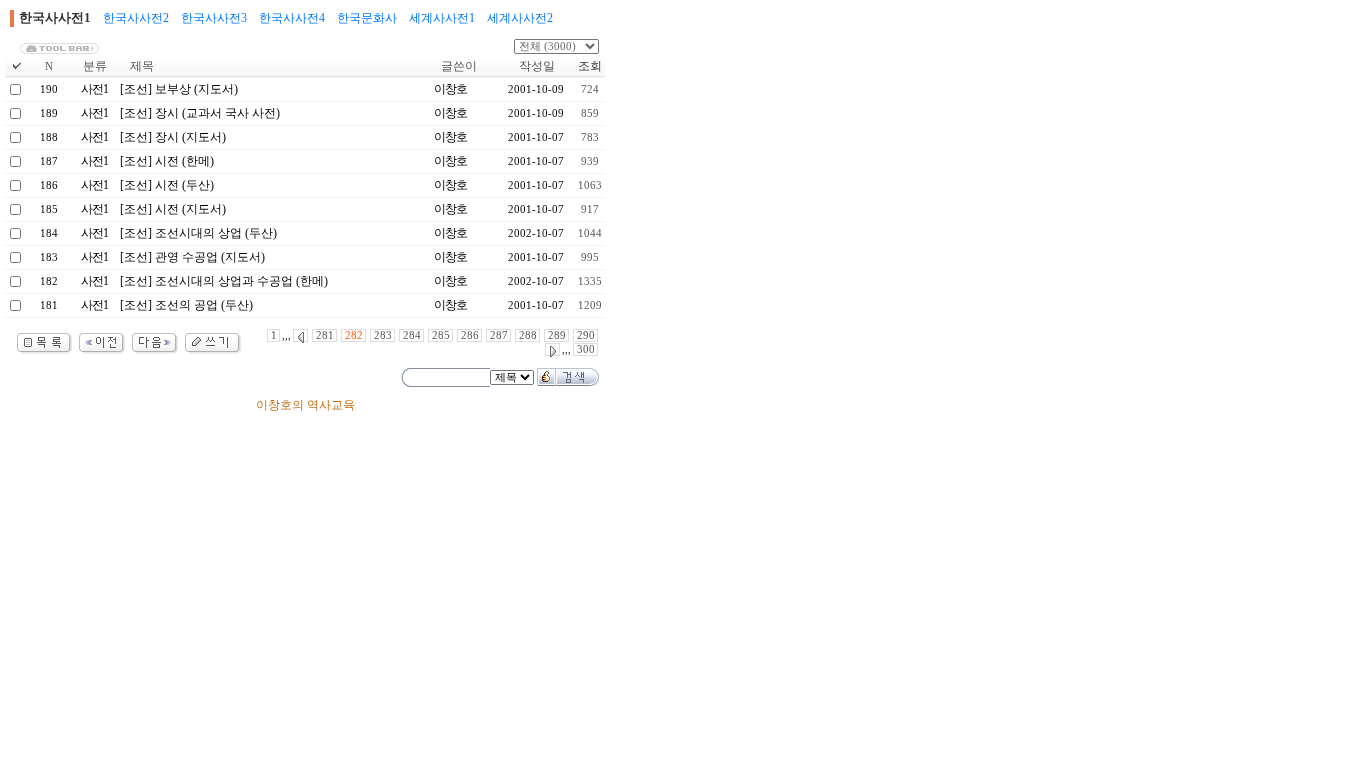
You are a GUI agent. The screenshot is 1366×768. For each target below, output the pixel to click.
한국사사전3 (214, 18)
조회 (590, 66)
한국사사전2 (136, 18)
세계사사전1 (442, 18)
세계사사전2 (520, 18)
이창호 (450, 89)
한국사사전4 (292, 18)
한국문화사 (367, 18)
